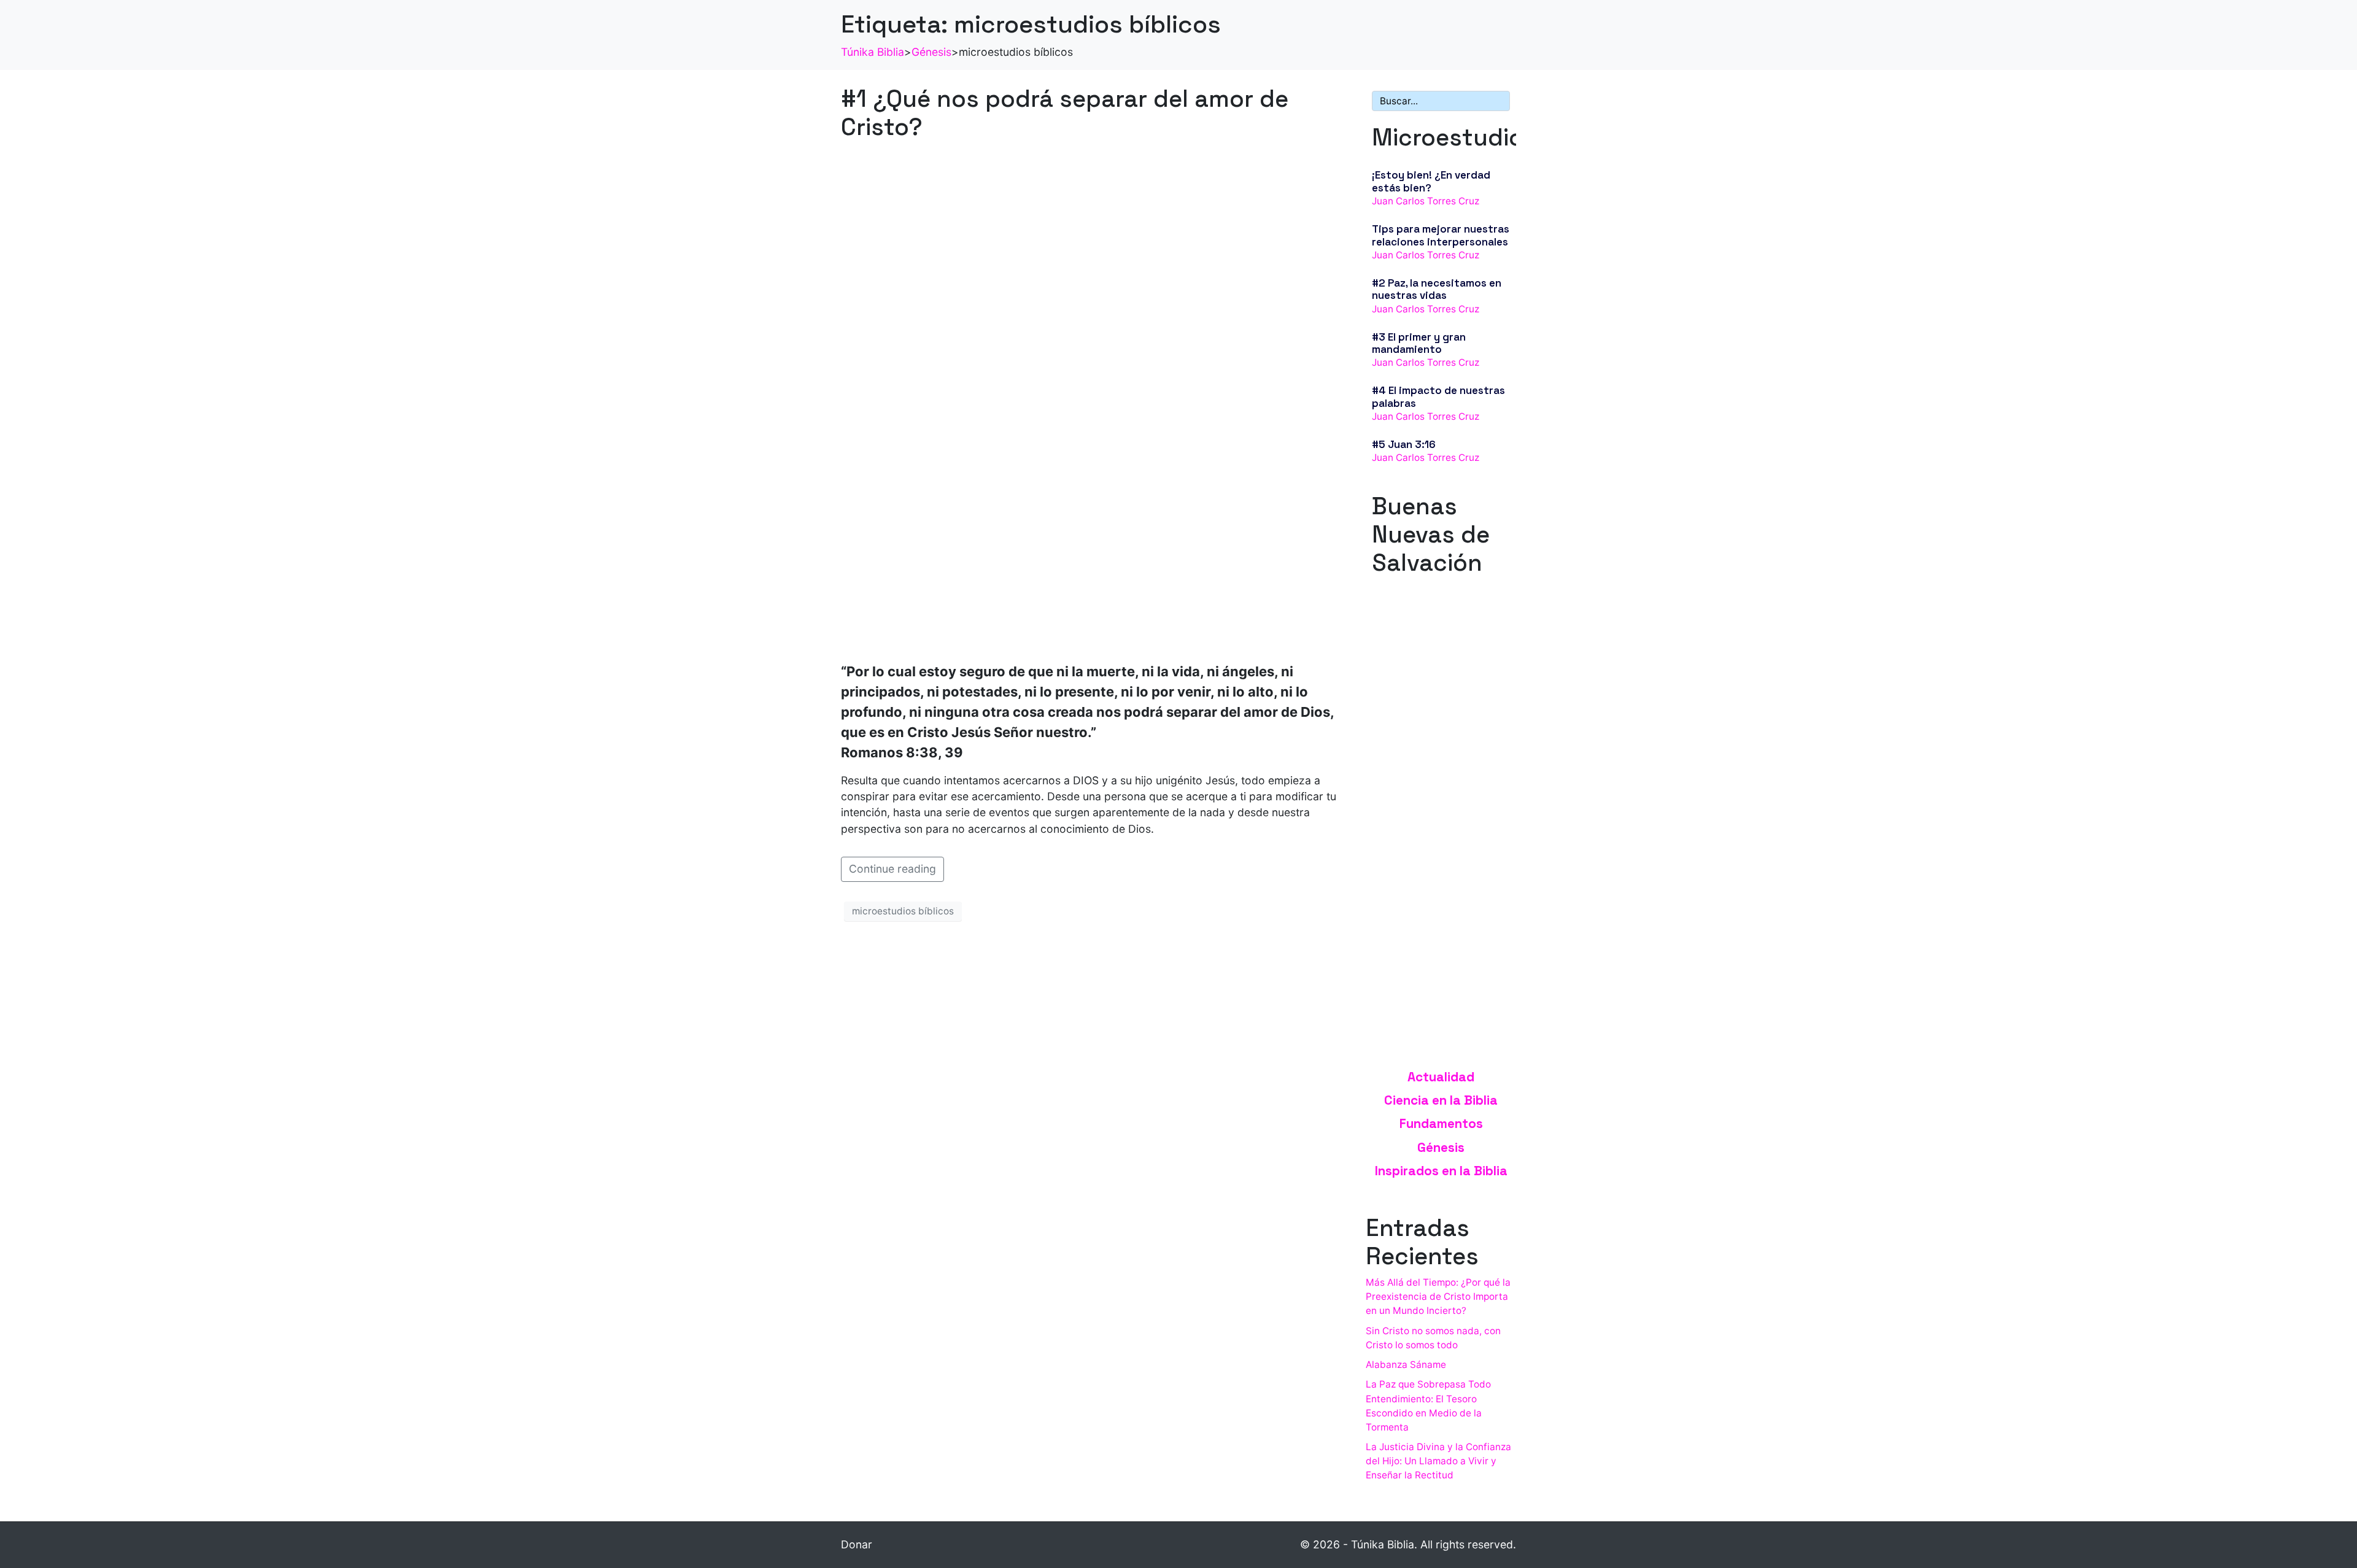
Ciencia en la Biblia (1441, 1100)
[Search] (1498, 101)
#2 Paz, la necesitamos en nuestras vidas (1437, 289)
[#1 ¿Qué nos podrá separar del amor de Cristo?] (1091, 400)
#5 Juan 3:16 (1404, 444)
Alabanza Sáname (1406, 1365)
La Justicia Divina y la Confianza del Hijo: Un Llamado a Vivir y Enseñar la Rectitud (1438, 1461)
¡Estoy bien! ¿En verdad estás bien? (1431, 181)
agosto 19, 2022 (1407, 713)
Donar (857, 1544)
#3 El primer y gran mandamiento (1419, 343)
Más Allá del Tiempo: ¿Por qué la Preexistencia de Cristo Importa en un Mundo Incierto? (1438, 1296)
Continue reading (892, 869)
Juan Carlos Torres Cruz (1426, 201)
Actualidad (1441, 1077)
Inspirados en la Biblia (1441, 1171)
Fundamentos (1441, 1124)
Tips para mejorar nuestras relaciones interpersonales (1441, 235)
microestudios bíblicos (903, 911)
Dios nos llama (1407, 700)
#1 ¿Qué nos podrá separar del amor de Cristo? (1065, 113)
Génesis (1441, 1148)
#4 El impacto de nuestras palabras (1438, 396)
